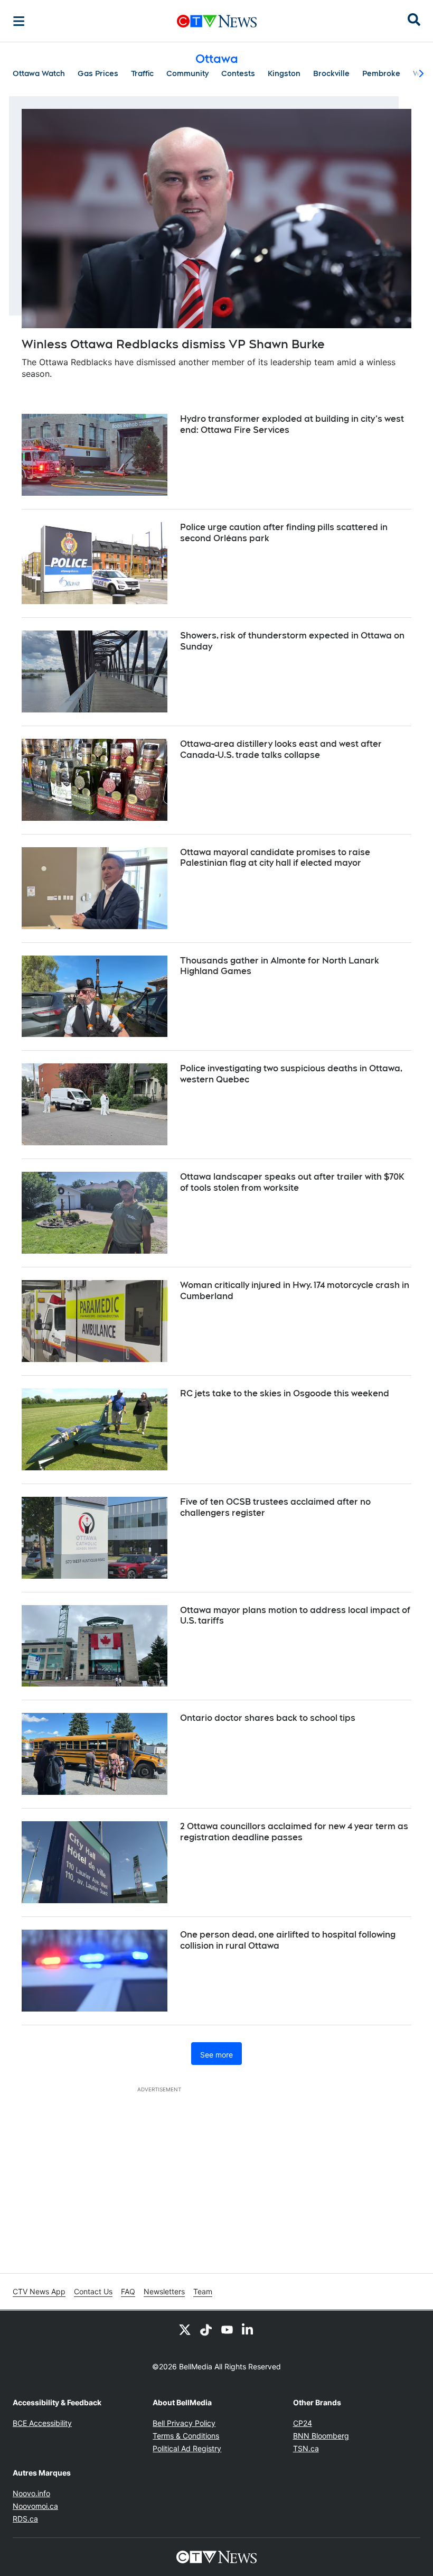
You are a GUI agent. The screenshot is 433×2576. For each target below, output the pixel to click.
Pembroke (381, 73)
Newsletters (164, 2291)
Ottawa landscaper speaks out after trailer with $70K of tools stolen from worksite (292, 1182)
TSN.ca (306, 2448)
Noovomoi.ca (35, 2506)
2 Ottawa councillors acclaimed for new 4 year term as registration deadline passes (294, 1832)
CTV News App (39, 2291)
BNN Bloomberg (321, 2436)
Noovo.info (31, 2493)
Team (203, 2291)
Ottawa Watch (39, 73)
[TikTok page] (206, 2330)
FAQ (128, 2291)
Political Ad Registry (187, 2448)
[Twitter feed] (185, 2330)
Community (187, 73)
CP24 (303, 2423)
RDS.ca (25, 2519)
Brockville (331, 73)
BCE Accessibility (42, 2423)
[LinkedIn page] (248, 2330)
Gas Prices (98, 73)
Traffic (142, 73)
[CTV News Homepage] (217, 21)
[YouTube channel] (227, 2330)
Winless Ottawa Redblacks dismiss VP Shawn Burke (173, 344)
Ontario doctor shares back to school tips (268, 1718)
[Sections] (19, 21)
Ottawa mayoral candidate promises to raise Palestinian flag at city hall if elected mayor (275, 858)
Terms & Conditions (186, 2436)
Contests (238, 73)
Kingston (284, 73)
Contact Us (93, 2291)
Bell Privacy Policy (184, 2423)
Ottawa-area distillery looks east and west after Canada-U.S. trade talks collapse (281, 749)
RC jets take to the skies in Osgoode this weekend (285, 1393)
